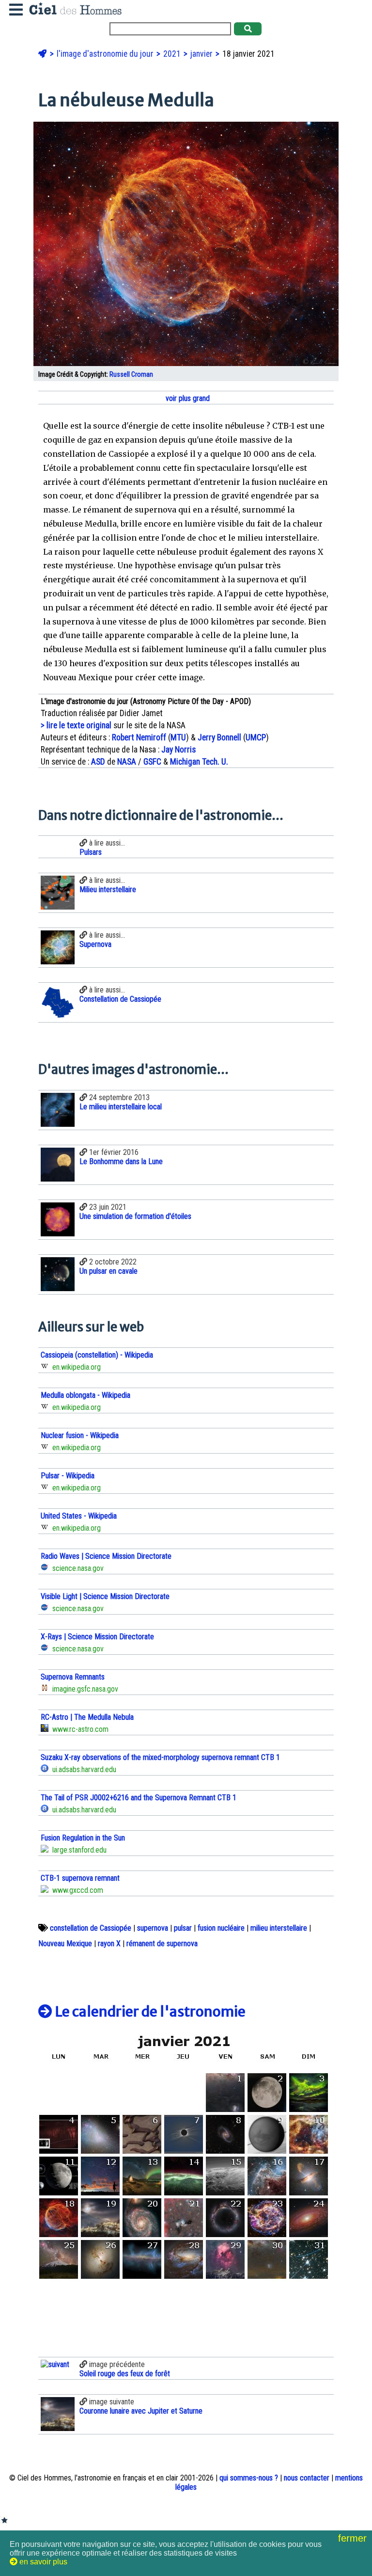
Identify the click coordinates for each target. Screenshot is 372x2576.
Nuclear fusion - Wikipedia (80, 1435)
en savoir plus (42, 2562)
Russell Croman (131, 375)
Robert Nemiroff (139, 737)
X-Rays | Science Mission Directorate (97, 1637)
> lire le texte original (76, 725)
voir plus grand (187, 398)
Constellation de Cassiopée (120, 999)
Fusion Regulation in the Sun (83, 1838)
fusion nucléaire (221, 1928)
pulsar (183, 1928)
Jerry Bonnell (219, 737)
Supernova (95, 944)
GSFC (152, 762)
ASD (98, 762)
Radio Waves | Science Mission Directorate (106, 1556)
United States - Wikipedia (79, 1516)
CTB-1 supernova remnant (80, 1878)
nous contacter (307, 2478)
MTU (178, 737)
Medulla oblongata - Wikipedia (85, 1395)
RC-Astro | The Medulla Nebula (87, 1717)
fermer (354, 2538)
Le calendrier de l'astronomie (149, 2012)
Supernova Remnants (73, 1677)
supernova (153, 1928)
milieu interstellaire (279, 1928)
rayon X (109, 1944)
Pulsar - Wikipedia (68, 1476)
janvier (202, 54)
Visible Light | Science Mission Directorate (105, 1596)
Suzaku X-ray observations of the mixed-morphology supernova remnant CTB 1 (160, 1757)
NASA (127, 762)
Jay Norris (178, 750)
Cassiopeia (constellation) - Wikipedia (97, 1355)
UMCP (256, 737)
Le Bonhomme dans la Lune (121, 1161)
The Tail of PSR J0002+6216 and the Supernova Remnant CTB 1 (139, 1798)
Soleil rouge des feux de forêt (125, 2374)
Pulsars (91, 852)
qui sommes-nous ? (249, 2478)
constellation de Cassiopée (91, 1928)
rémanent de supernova (162, 1944)
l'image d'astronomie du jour (106, 54)
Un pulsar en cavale (108, 1271)
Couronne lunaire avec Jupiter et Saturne (141, 2411)
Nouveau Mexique (65, 1944)
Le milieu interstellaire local (121, 1107)
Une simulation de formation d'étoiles (135, 1216)
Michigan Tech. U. (199, 762)
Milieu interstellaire (108, 889)
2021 (173, 54)
